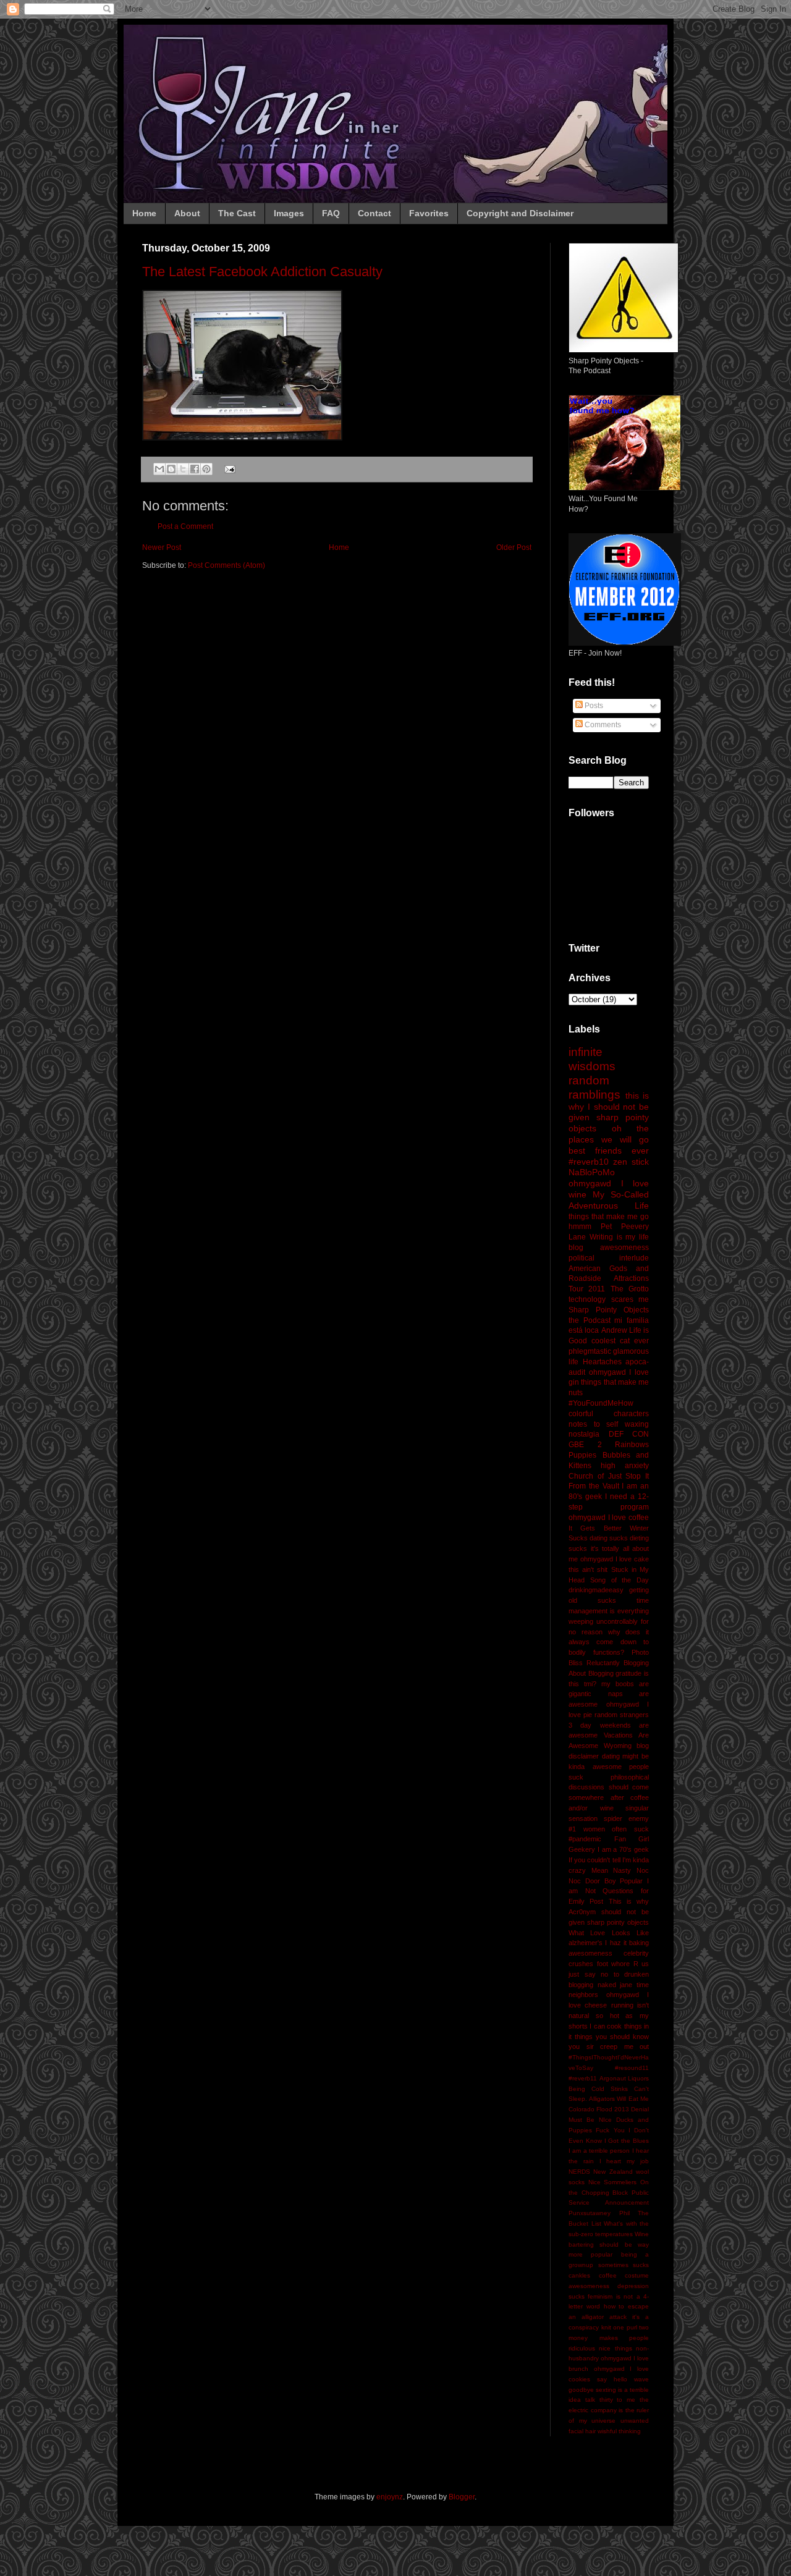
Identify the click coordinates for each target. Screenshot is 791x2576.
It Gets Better (595, 1528)
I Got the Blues (627, 2141)
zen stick (631, 1162)
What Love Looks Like (609, 1933)
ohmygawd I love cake (615, 1559)
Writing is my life (619, 1237)
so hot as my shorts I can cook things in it (609, 2026)
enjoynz (390, 2497)
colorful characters (609, 1414)
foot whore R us (623, 1964)
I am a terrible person (599, 2151)
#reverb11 (583, 2078)
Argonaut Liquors (624, 2078)
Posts (593, 706)
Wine (642, 2234)
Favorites (429, 213)
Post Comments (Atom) (226, 565)
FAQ (331, 213)
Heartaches (602, 1362)
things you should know (612, 2037)
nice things (615, 2348)
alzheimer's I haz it (598, 1943)
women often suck (616, 1829)
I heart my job (624, 2161)
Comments (602, 725)
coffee (608, 2275)
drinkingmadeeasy (596, 1590)
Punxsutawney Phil (599, 2213)
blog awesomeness (609, 1248)
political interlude (609, 1258)
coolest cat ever (620, 1341)
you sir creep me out (609, 2046)
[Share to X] (183, 469)
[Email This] (159, 469)
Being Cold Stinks (598, 2089)
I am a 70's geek (623, 1849)
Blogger (462, 2497)
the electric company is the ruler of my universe (609, 2410)
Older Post (514, 547)
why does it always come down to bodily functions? (609, 1642)
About (187, 213)
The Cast (237, 213)
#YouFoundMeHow (601, 1403)
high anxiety (625, 1466)
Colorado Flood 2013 (599, 2109)
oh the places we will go (609, 1134)
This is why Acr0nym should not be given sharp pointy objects (609, 1912)
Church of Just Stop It (609, 1476)
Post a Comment (185, 526)
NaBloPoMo (592, 1172)
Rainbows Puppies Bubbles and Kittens (609, 1455)
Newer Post (162, 547)
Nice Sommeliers (613, 2182)
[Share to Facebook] (195, 469)
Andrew (614, 1330)
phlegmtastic (590, 1351)
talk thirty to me (610, 2400)
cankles (579, 2275)
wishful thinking (619, 2431)
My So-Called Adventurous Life (609, 1200)
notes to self (593, 1424)
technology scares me (609, 1299)
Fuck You (610, 2130)
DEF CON (629, 1434)
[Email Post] (228, 468)
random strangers (622, 1715)
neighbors (583, 1995)
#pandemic (585, 1839)
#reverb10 (589, 1162)
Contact (374, 213)
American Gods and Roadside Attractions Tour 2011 (609, 1279)
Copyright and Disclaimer (520, 213)
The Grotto (630, 1289)
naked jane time (623, 1985)
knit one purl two (625, 2327)
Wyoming (618, 1746)
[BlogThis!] (171, 469)
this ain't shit (588, 1569)
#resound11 (632, 2068)
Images (289, 213)
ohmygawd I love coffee (609, 1518)
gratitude (628, 1673)
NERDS (579, 2172)
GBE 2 (585, 1445)
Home (144, 213)
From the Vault (594, 1486)
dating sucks (609, 1538)
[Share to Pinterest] (206, 469)
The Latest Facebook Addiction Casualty (262, 272)
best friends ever (609, 1151)
